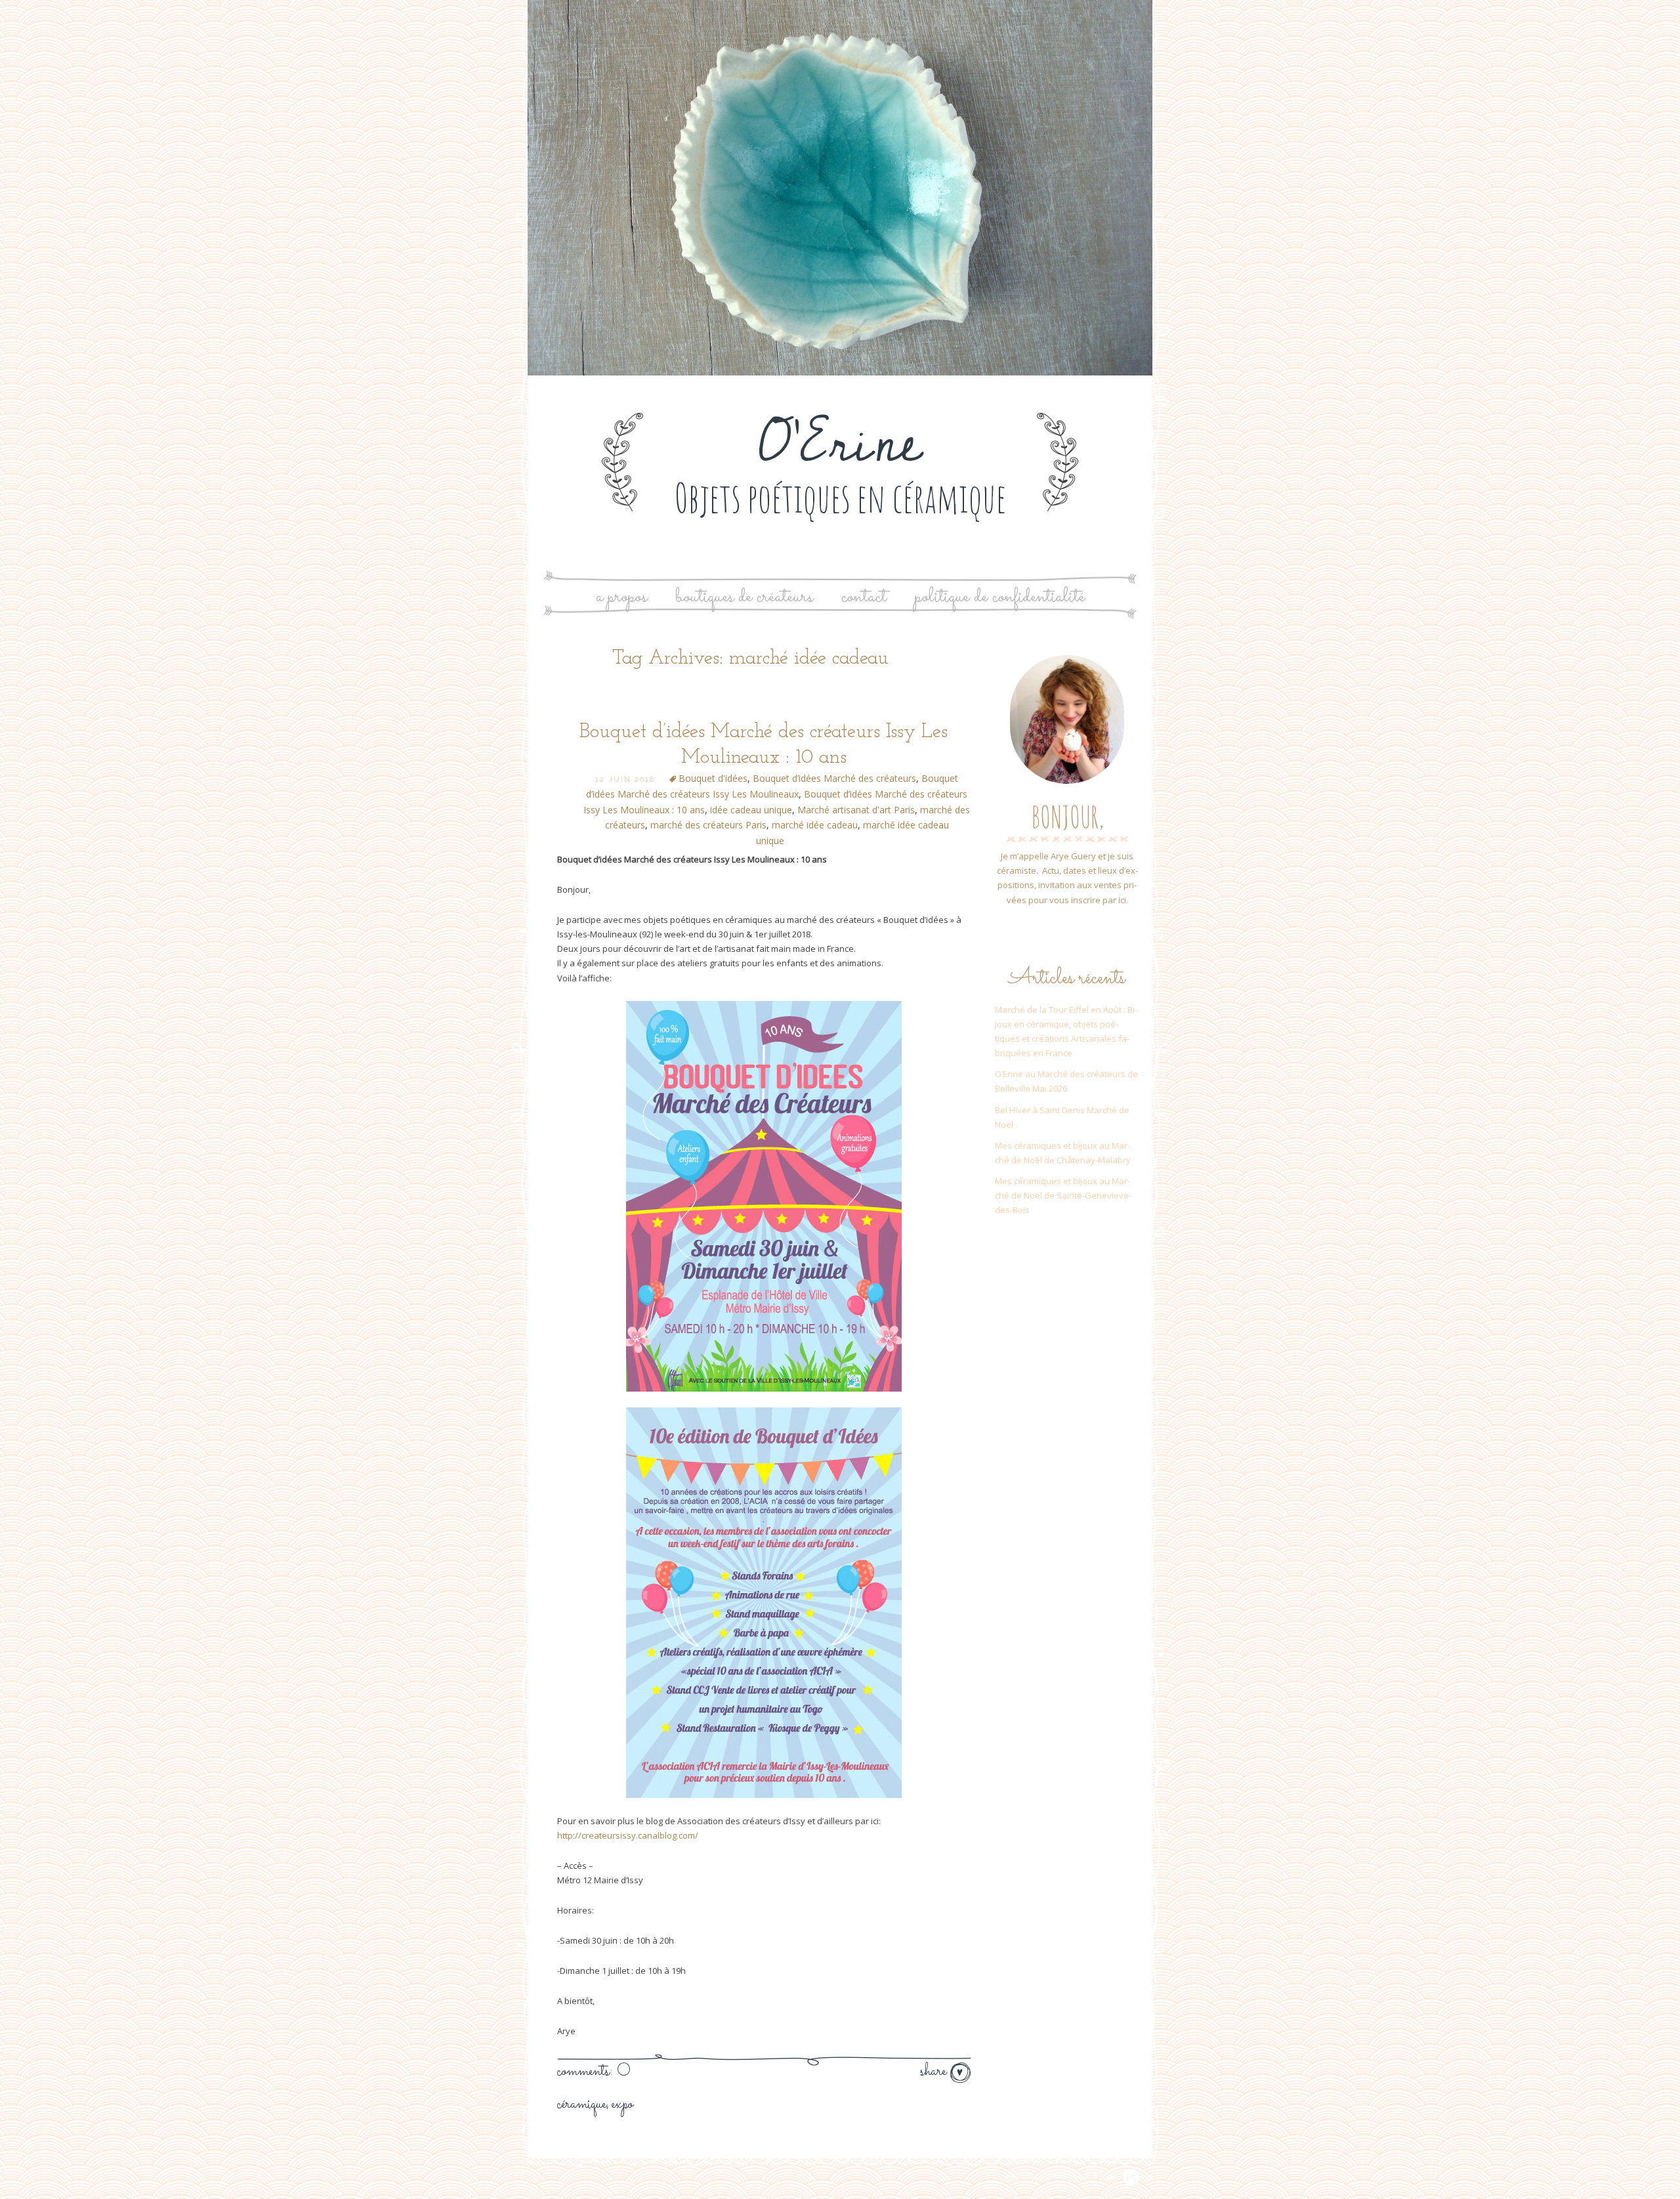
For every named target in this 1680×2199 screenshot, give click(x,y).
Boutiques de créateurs (744, 597)
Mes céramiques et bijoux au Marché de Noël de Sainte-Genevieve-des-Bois (1063, 1195)
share (935, 2072)
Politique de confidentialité (1000, 597)
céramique (582, 2104)
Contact (864, 597)
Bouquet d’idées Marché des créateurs (834, 778)
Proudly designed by (1057, 2177)
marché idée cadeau (815, 825)
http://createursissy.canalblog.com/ (628, 1835)
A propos (621, 597)
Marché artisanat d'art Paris (856, 810)
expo (622, 2104)
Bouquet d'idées (713, 778)
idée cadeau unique (751, 810)
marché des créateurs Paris (708, 825)
